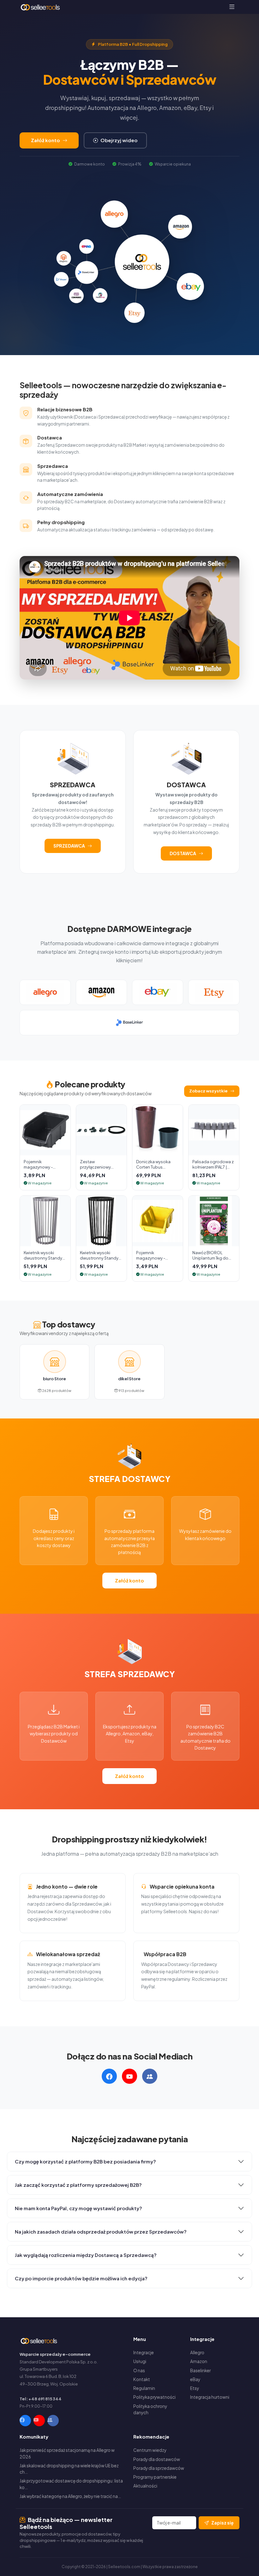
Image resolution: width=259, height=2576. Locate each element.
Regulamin (144, 2388)
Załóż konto (45, 140)
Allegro (197, 2352)
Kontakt (142, 2379)
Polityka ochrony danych (150, 2409)
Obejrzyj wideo (119, 140)
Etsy (195, 2388)
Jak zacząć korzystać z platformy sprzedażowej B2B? (78, 2185)
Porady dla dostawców (157, 2459)
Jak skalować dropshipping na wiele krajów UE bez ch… (69, 2469)
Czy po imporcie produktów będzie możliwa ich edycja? (81, 2278)
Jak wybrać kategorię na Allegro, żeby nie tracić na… (70, 2496)
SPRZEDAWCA (69, 846)
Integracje (144, 2352)
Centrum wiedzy (150, 2450)
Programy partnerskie (155, 2477)
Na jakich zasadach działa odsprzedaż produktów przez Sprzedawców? (101, 2231)
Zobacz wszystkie (208, 1091)
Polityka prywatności (154, 2397)
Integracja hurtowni (210, 2397)
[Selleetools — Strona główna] (41, 7)
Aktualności (145, 2486)
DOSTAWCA (183, 853)
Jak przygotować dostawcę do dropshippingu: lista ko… (71, 2484)
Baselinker (200, 2370)
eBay (195, 2379)
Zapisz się (223, 2523)
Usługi (140, 2361)
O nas (139, 2370)
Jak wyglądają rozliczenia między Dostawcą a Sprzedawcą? (86, 2255)
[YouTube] (39, 2421)
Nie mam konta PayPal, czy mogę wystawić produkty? (78, 2208)
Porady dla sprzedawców (159, 2468)
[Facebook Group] (53, 2421)
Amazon (199, 2361)
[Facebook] (25, 2421)
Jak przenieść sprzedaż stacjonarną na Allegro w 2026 (67, 2453)
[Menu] (232, 7)
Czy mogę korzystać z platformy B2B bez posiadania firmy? (85, 2161)
